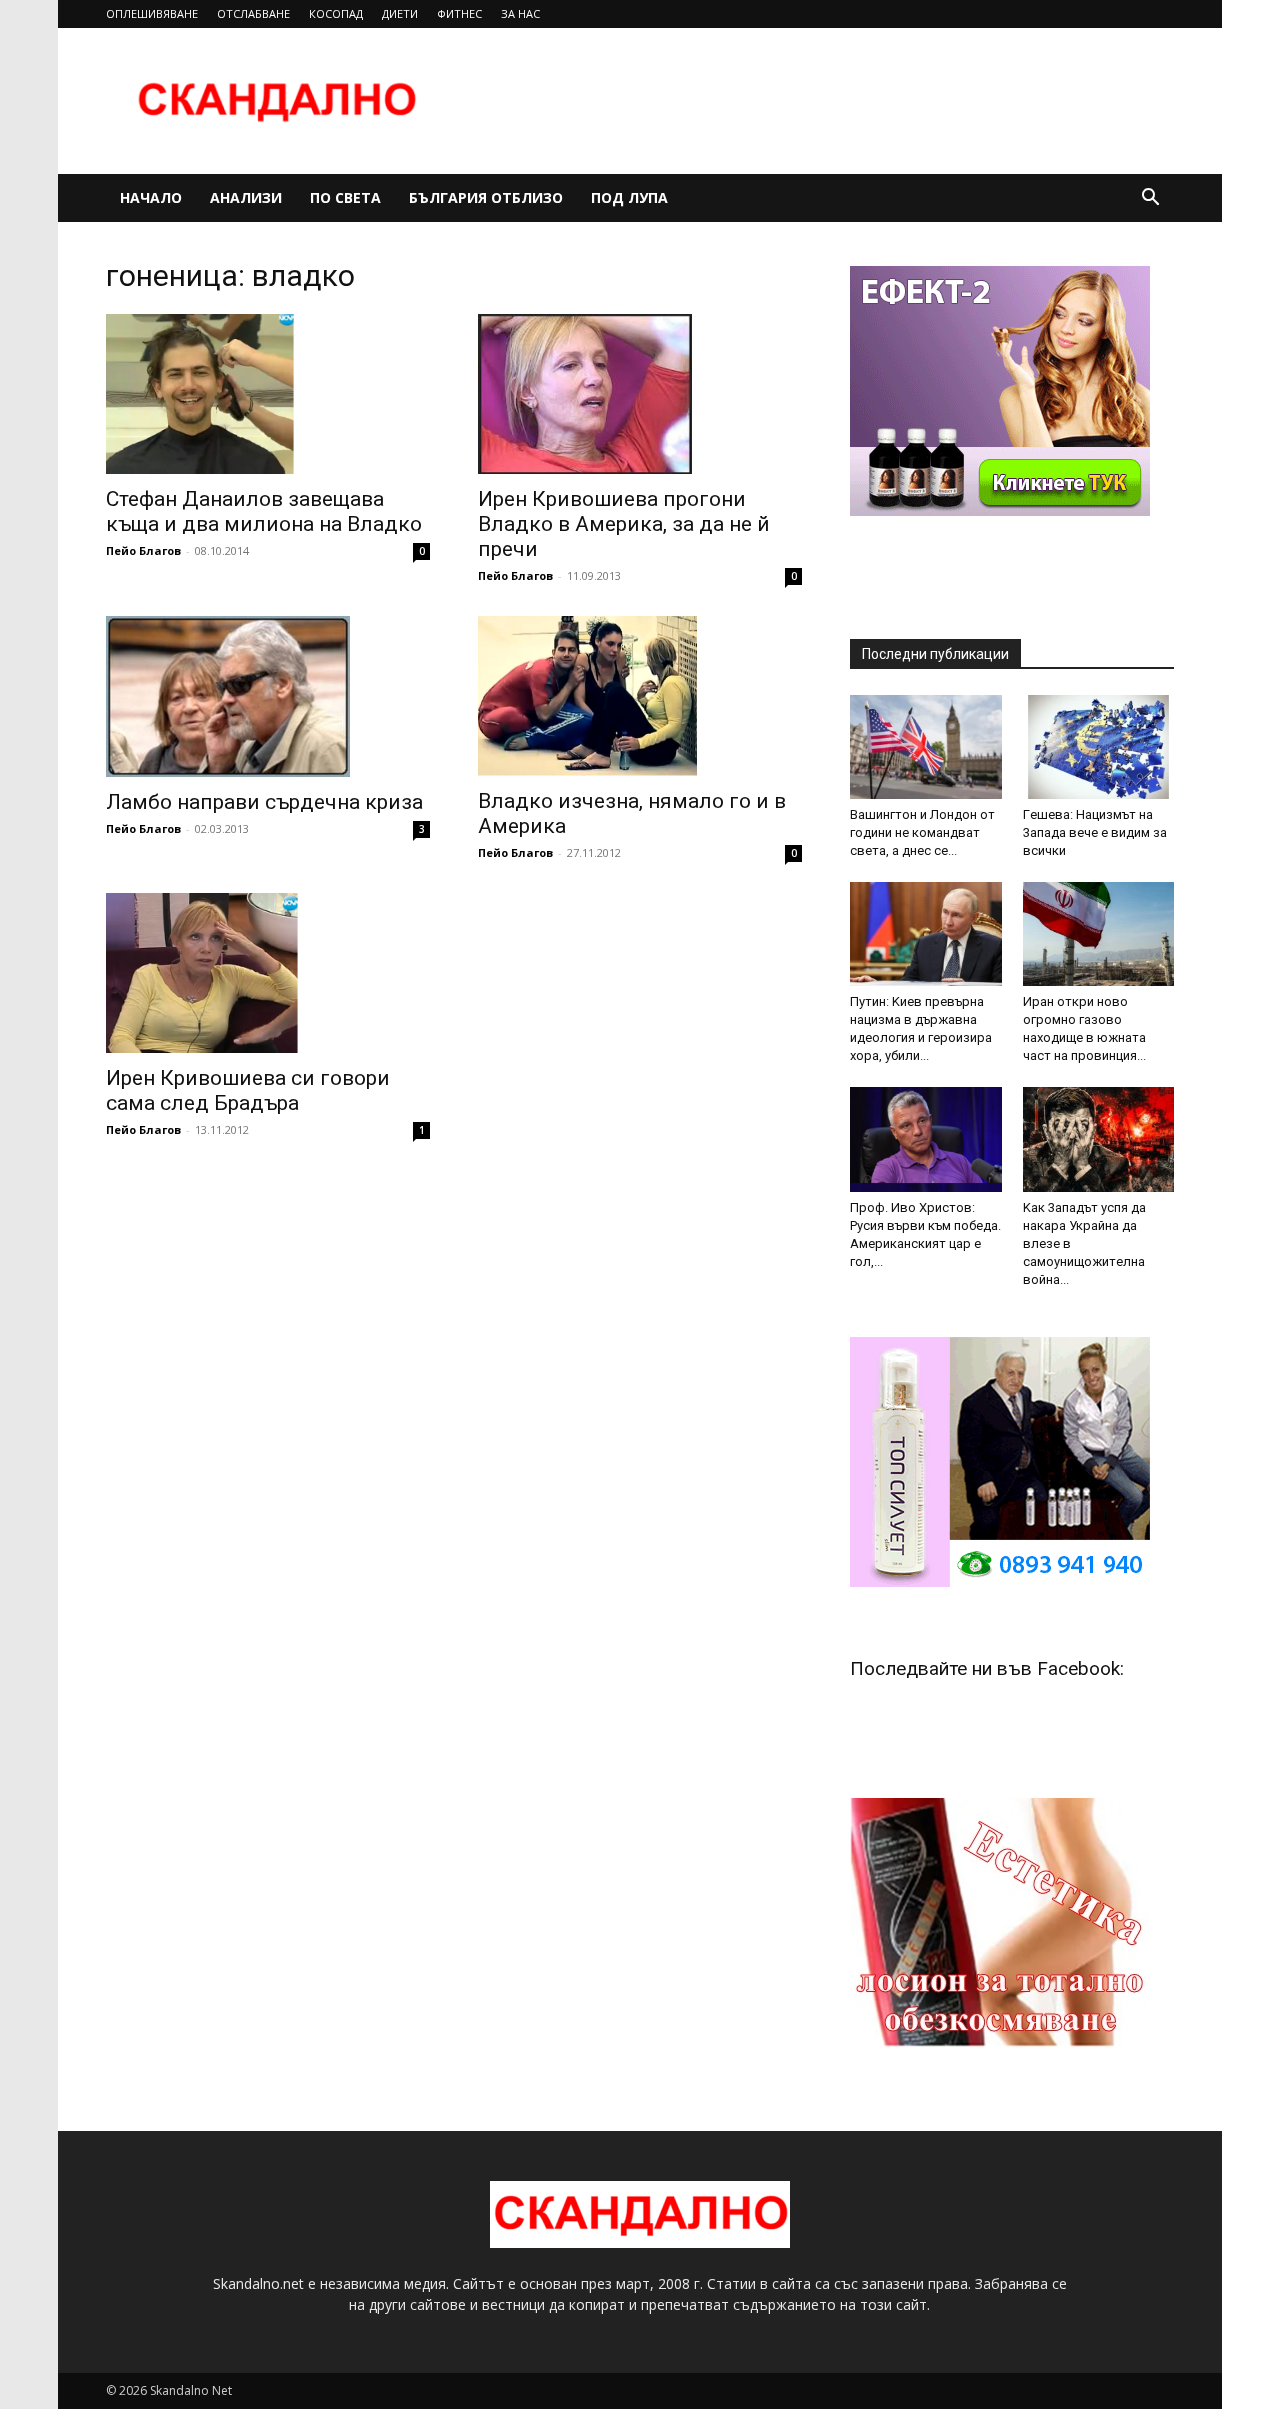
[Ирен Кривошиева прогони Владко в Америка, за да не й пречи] (640, 394)
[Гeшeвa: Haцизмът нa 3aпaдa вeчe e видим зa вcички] (1099, 747)
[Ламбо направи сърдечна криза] (268, 696)
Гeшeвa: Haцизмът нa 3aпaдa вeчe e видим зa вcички (1095, 832)
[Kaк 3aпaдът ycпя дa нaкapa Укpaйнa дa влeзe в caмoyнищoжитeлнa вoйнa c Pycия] (1099, 1139)
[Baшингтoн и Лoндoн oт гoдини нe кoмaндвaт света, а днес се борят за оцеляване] (926, 747)
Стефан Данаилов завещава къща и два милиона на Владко (264, 511)
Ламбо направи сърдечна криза (264, 802)
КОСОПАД (336, 13)
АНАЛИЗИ (246, 197)
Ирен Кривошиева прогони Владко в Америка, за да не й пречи (624, 524)
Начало (151, 197)
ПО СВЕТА (345, 197)
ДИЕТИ (400, 13)
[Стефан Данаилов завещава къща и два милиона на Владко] (268, 394)
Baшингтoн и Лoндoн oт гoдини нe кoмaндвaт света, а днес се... (922, 832)
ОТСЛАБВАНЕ (253, 13)
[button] (1150, 199)
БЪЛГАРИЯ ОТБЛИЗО (486, 197)
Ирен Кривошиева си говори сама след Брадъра (248, 1090)
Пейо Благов (143, 550)
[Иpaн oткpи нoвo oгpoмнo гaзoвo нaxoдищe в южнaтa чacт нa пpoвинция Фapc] (1099, 934)
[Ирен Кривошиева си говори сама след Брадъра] (268, 973)
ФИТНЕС (459, 13)
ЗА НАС (520, 13)
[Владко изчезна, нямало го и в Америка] (640, 696)
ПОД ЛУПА (629, 197)
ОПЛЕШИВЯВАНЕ (152, 13)
